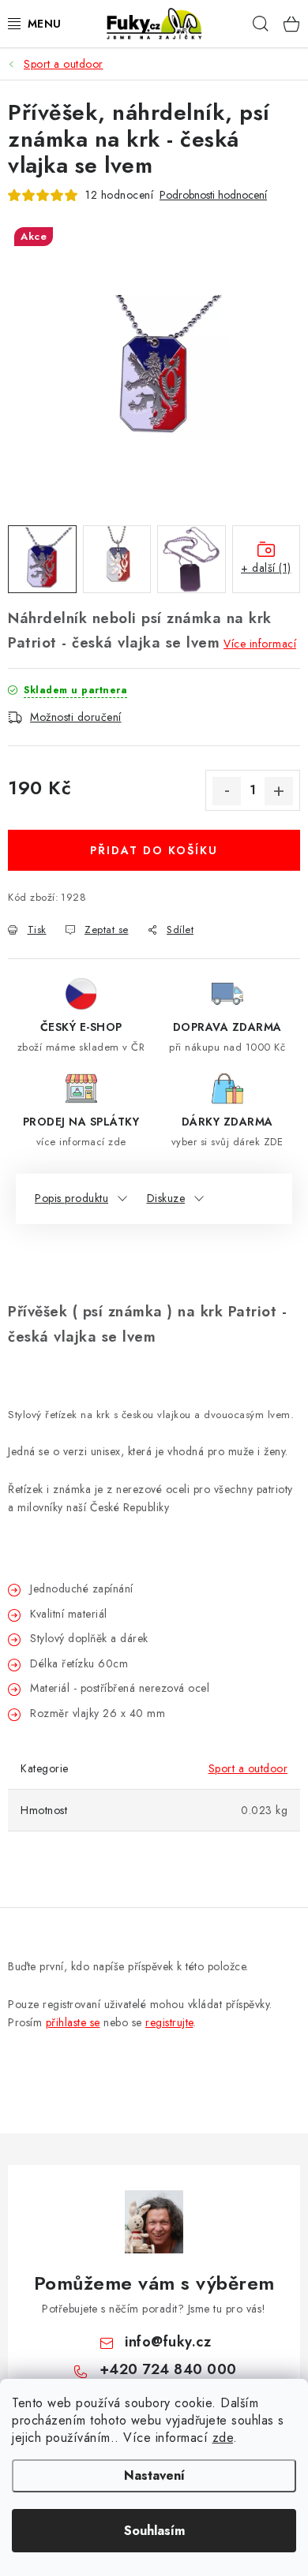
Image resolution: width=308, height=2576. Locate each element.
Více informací (260, 644)
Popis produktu (71, 1198)
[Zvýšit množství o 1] (279, 791)
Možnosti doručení (76, 717)
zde (223, 2438)
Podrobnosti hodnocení (213, 195)
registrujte (169, 2022)
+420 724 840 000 (168, 2369)
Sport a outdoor (248, 1768)
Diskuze (166, 1198)
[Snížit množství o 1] (227, 791)
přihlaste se (73, 2022)
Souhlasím (154, 2531)
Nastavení (154, 2475)
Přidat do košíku (154, 850)
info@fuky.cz (168, 2342)
